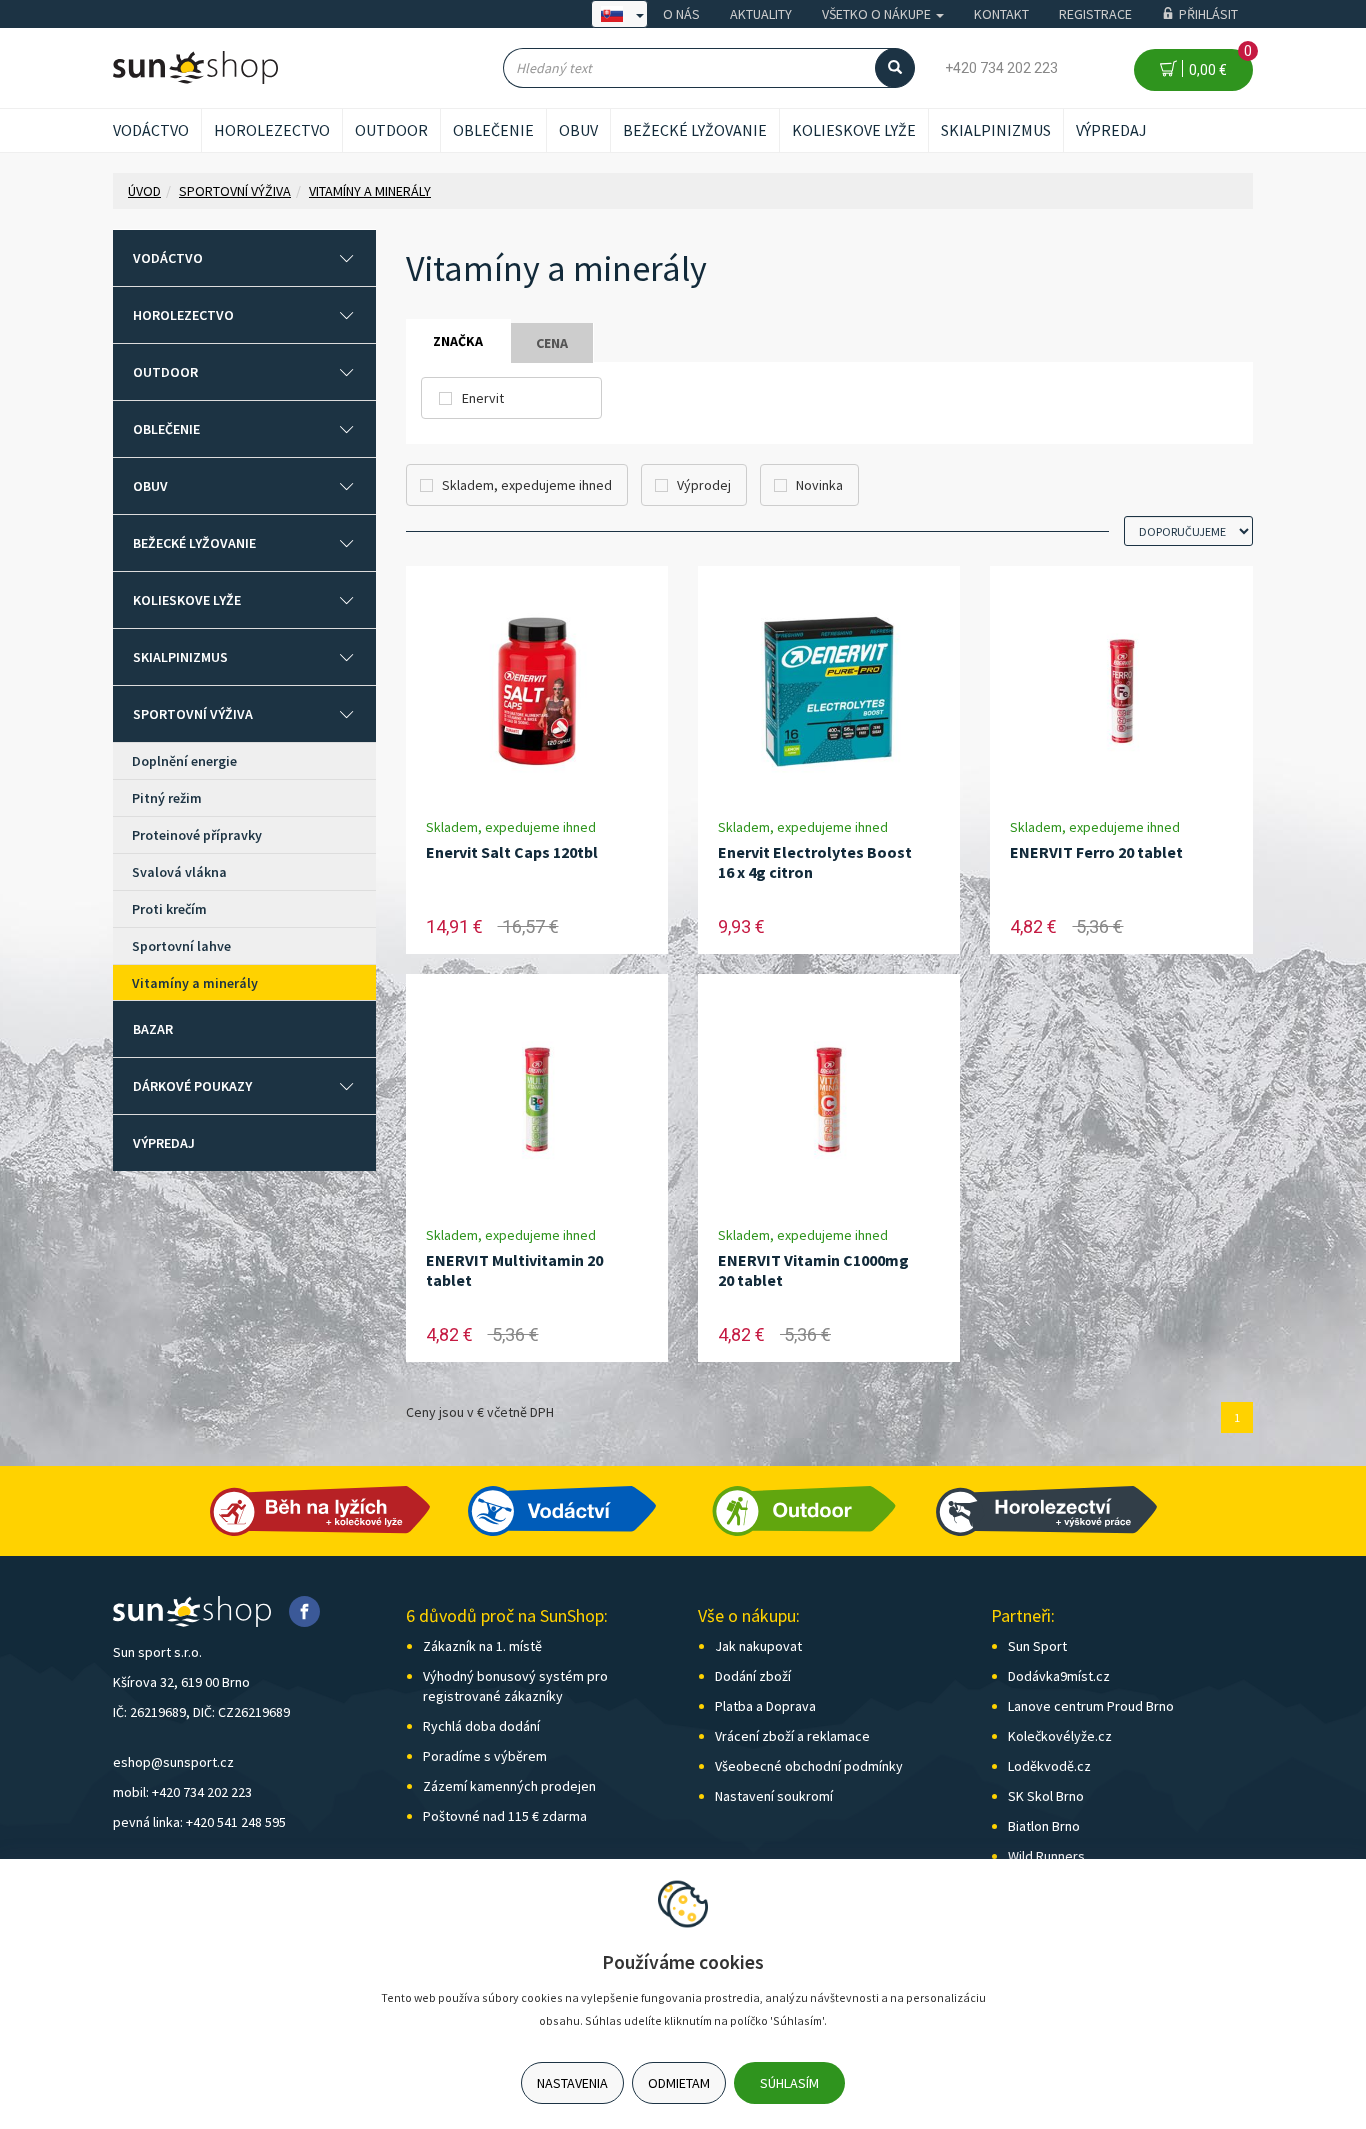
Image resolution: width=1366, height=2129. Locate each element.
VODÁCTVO (151, 130)
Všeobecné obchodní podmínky (809, 1766)
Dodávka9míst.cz (1059, 1676)
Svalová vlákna (179, 872)
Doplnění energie (184, 761)
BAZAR (153, 1029)
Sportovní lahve (181, 946)
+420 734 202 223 (1001, 68)
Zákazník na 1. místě (482, 1646)
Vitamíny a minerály (195, 983)
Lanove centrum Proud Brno (1091, 1706)
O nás (681, 14)
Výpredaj (1111, 130)
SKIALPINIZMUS (996, 130)
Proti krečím (169, 909)
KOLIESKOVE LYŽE (854, 130)
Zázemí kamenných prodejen (509, 1786)
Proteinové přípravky (197, 835)
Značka (458, 341)
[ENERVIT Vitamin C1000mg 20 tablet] (829, 1099)
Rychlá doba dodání (481, 1726)
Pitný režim (167, 798)
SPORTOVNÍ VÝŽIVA (193, 714)
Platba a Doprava (765, 1706)
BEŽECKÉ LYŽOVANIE (695, 130)
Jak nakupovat (758, 1646)
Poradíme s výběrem (485, 1756)
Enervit (483, 398)
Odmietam (679, 2083)
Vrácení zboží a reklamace (792, 1736)
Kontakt (1001, 14)
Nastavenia (572, 2083)
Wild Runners (1046, 1856)
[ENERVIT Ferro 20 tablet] (1122, 691)
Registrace (1095, 14)
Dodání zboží (753, 1676)
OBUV (578, 130)
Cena (552, 343)
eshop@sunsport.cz (173, 1762)
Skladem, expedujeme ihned (527, 485)
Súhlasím (789, 2083)
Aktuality (761, 14)
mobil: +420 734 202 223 (182, 1792)
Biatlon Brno (1044, 1826)
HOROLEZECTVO (272, 130)
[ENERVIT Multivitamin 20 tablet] (537, 1099)
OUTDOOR (391, 130)
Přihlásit (1208, 14)
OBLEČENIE (493, 130)
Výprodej (704, 485)
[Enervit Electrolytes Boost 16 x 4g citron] (829, 691)
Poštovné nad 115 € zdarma (505, 1816)
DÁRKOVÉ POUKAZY (192, 1086)
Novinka (819, 485)
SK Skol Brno (1046, 1796)
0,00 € (1217, 63)
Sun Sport (1037, 1646)
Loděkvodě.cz (1049, 1766)
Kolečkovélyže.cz (1060, 1736)
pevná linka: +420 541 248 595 (199, 1822)
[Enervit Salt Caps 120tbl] (537, 691)
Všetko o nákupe (878, 14)
